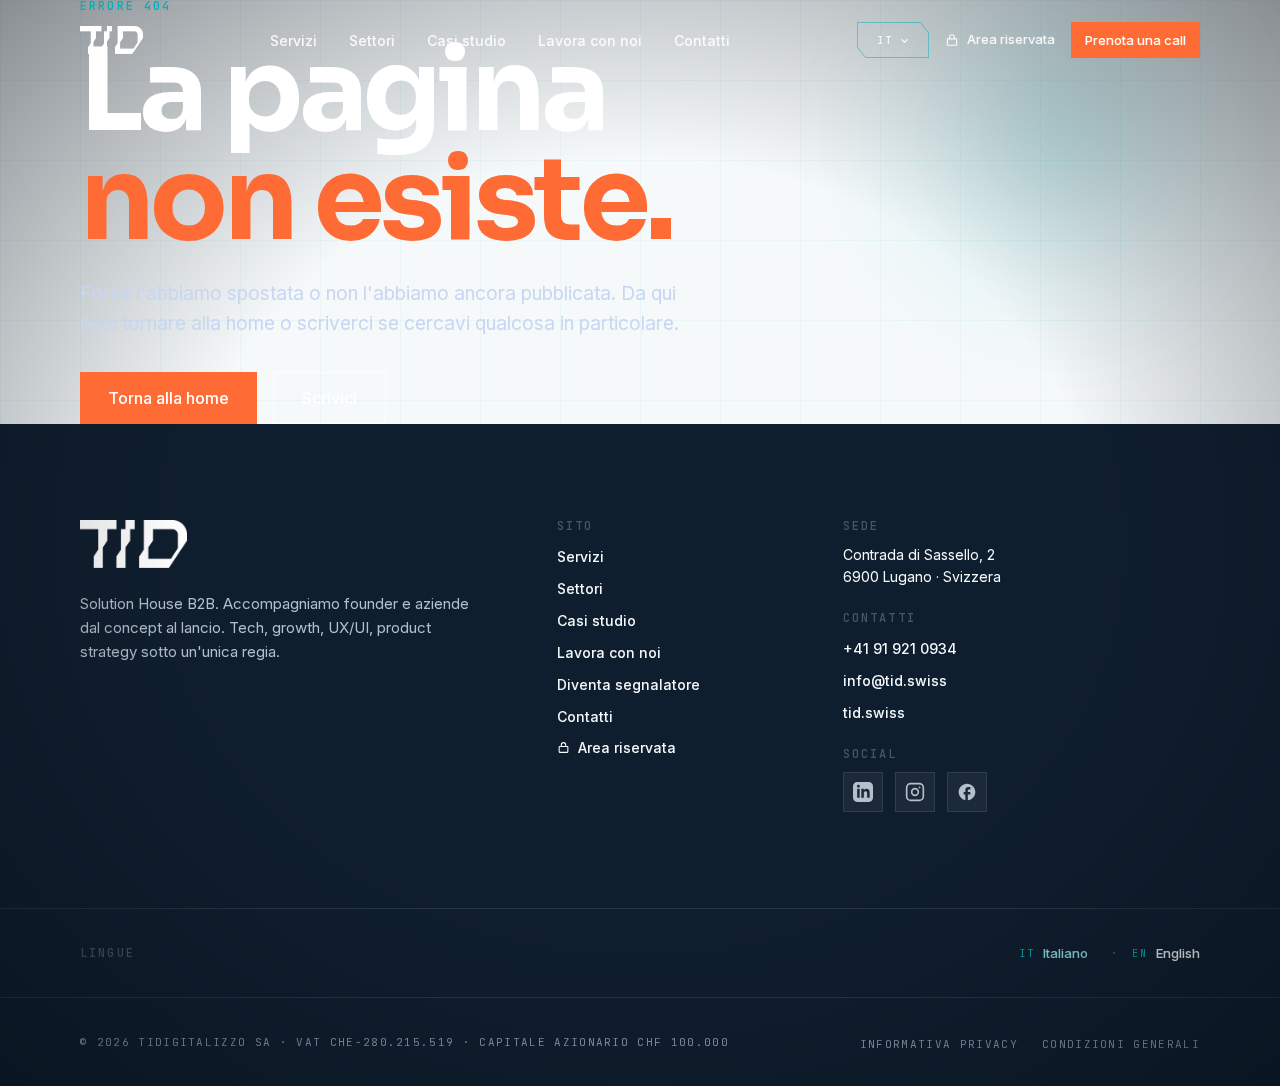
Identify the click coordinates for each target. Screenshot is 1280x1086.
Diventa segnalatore (628, 684)
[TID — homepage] (111, 40)
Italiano (1065, 953)
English (1178, 953)
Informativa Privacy (939, 1044)
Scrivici (329, 398)
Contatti (702, 40)
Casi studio (466, 40)
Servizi (293, 40)
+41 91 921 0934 (900, 648)
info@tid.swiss (895, 680)
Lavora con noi (590, 40)
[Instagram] (915, 792)
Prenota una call (1135, 40)
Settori (372, 40)
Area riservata (1011, 39)
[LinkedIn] (863, 792)
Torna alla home (168, 398)
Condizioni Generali (1121, 1044)
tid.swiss (874, 712)
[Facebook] (967, 792)
